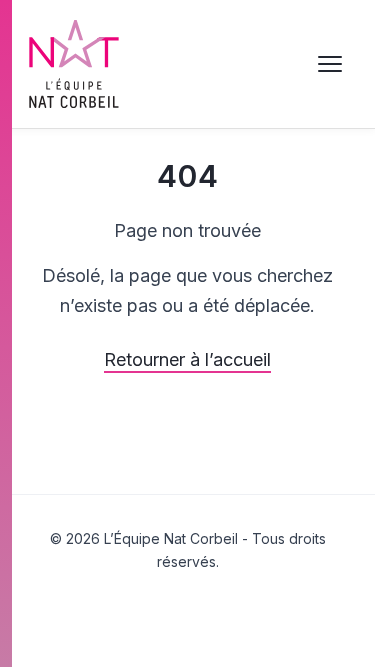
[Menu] (330, 64)
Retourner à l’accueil (187, 359)
